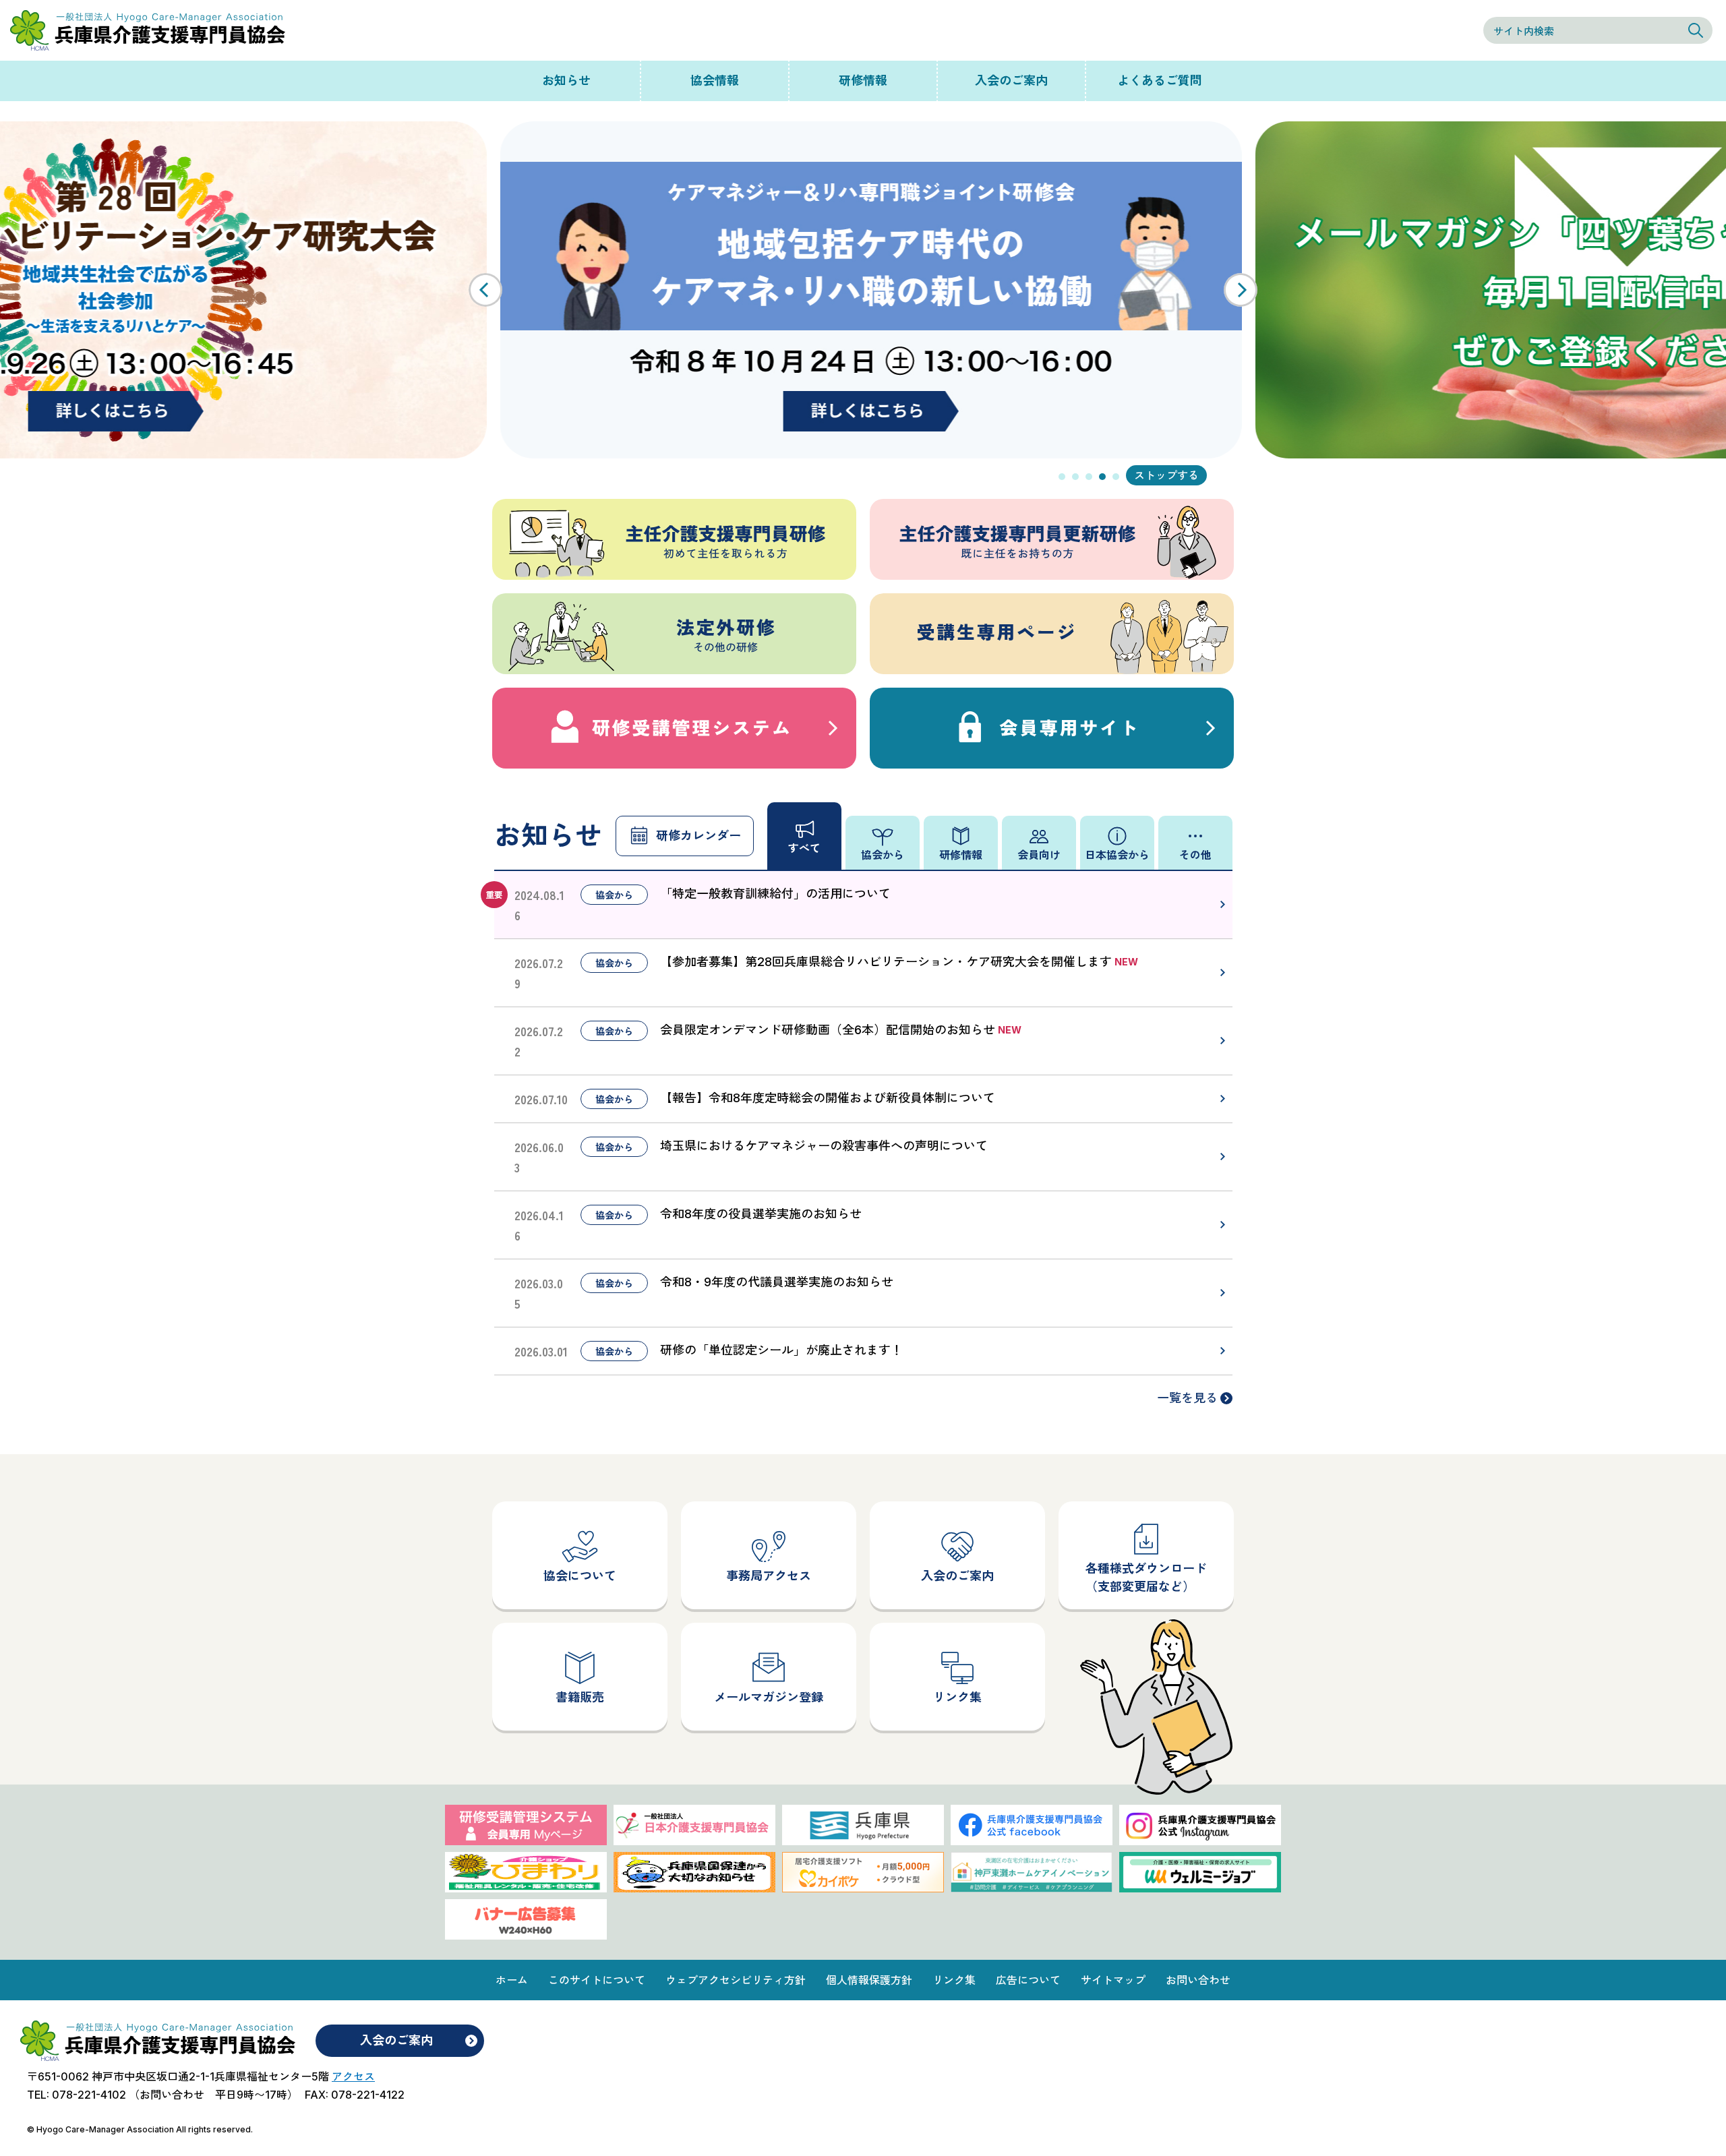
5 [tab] (1116, 477)
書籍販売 (580, 1697)
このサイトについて (597, 1980)
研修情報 (863, 81)
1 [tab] (1062, 477)
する (1188, 475)
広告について (1028, 1980)
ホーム (512, 1980)
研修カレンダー (698, 836)
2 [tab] (1075, 477)
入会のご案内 (1011, 81)
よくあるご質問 (1160, 81)
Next (1241, 290)
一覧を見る (1187, 1398)
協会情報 (715, 81)
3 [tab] (1089, 477)
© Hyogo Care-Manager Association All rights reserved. (140, 2129)
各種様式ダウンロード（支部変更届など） (1146, 1578)
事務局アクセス (769, 1576)
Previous (485, 290)
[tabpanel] (863, 290)
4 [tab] (1102, 477)
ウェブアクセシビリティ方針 (736, 1980)
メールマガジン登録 (769, 1697)
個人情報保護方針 (869, 1980)
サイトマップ (1113, 1980)
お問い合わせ (1198, 1980)
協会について (580, 1576)
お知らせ (566, 81)
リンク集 (957, 1697)
